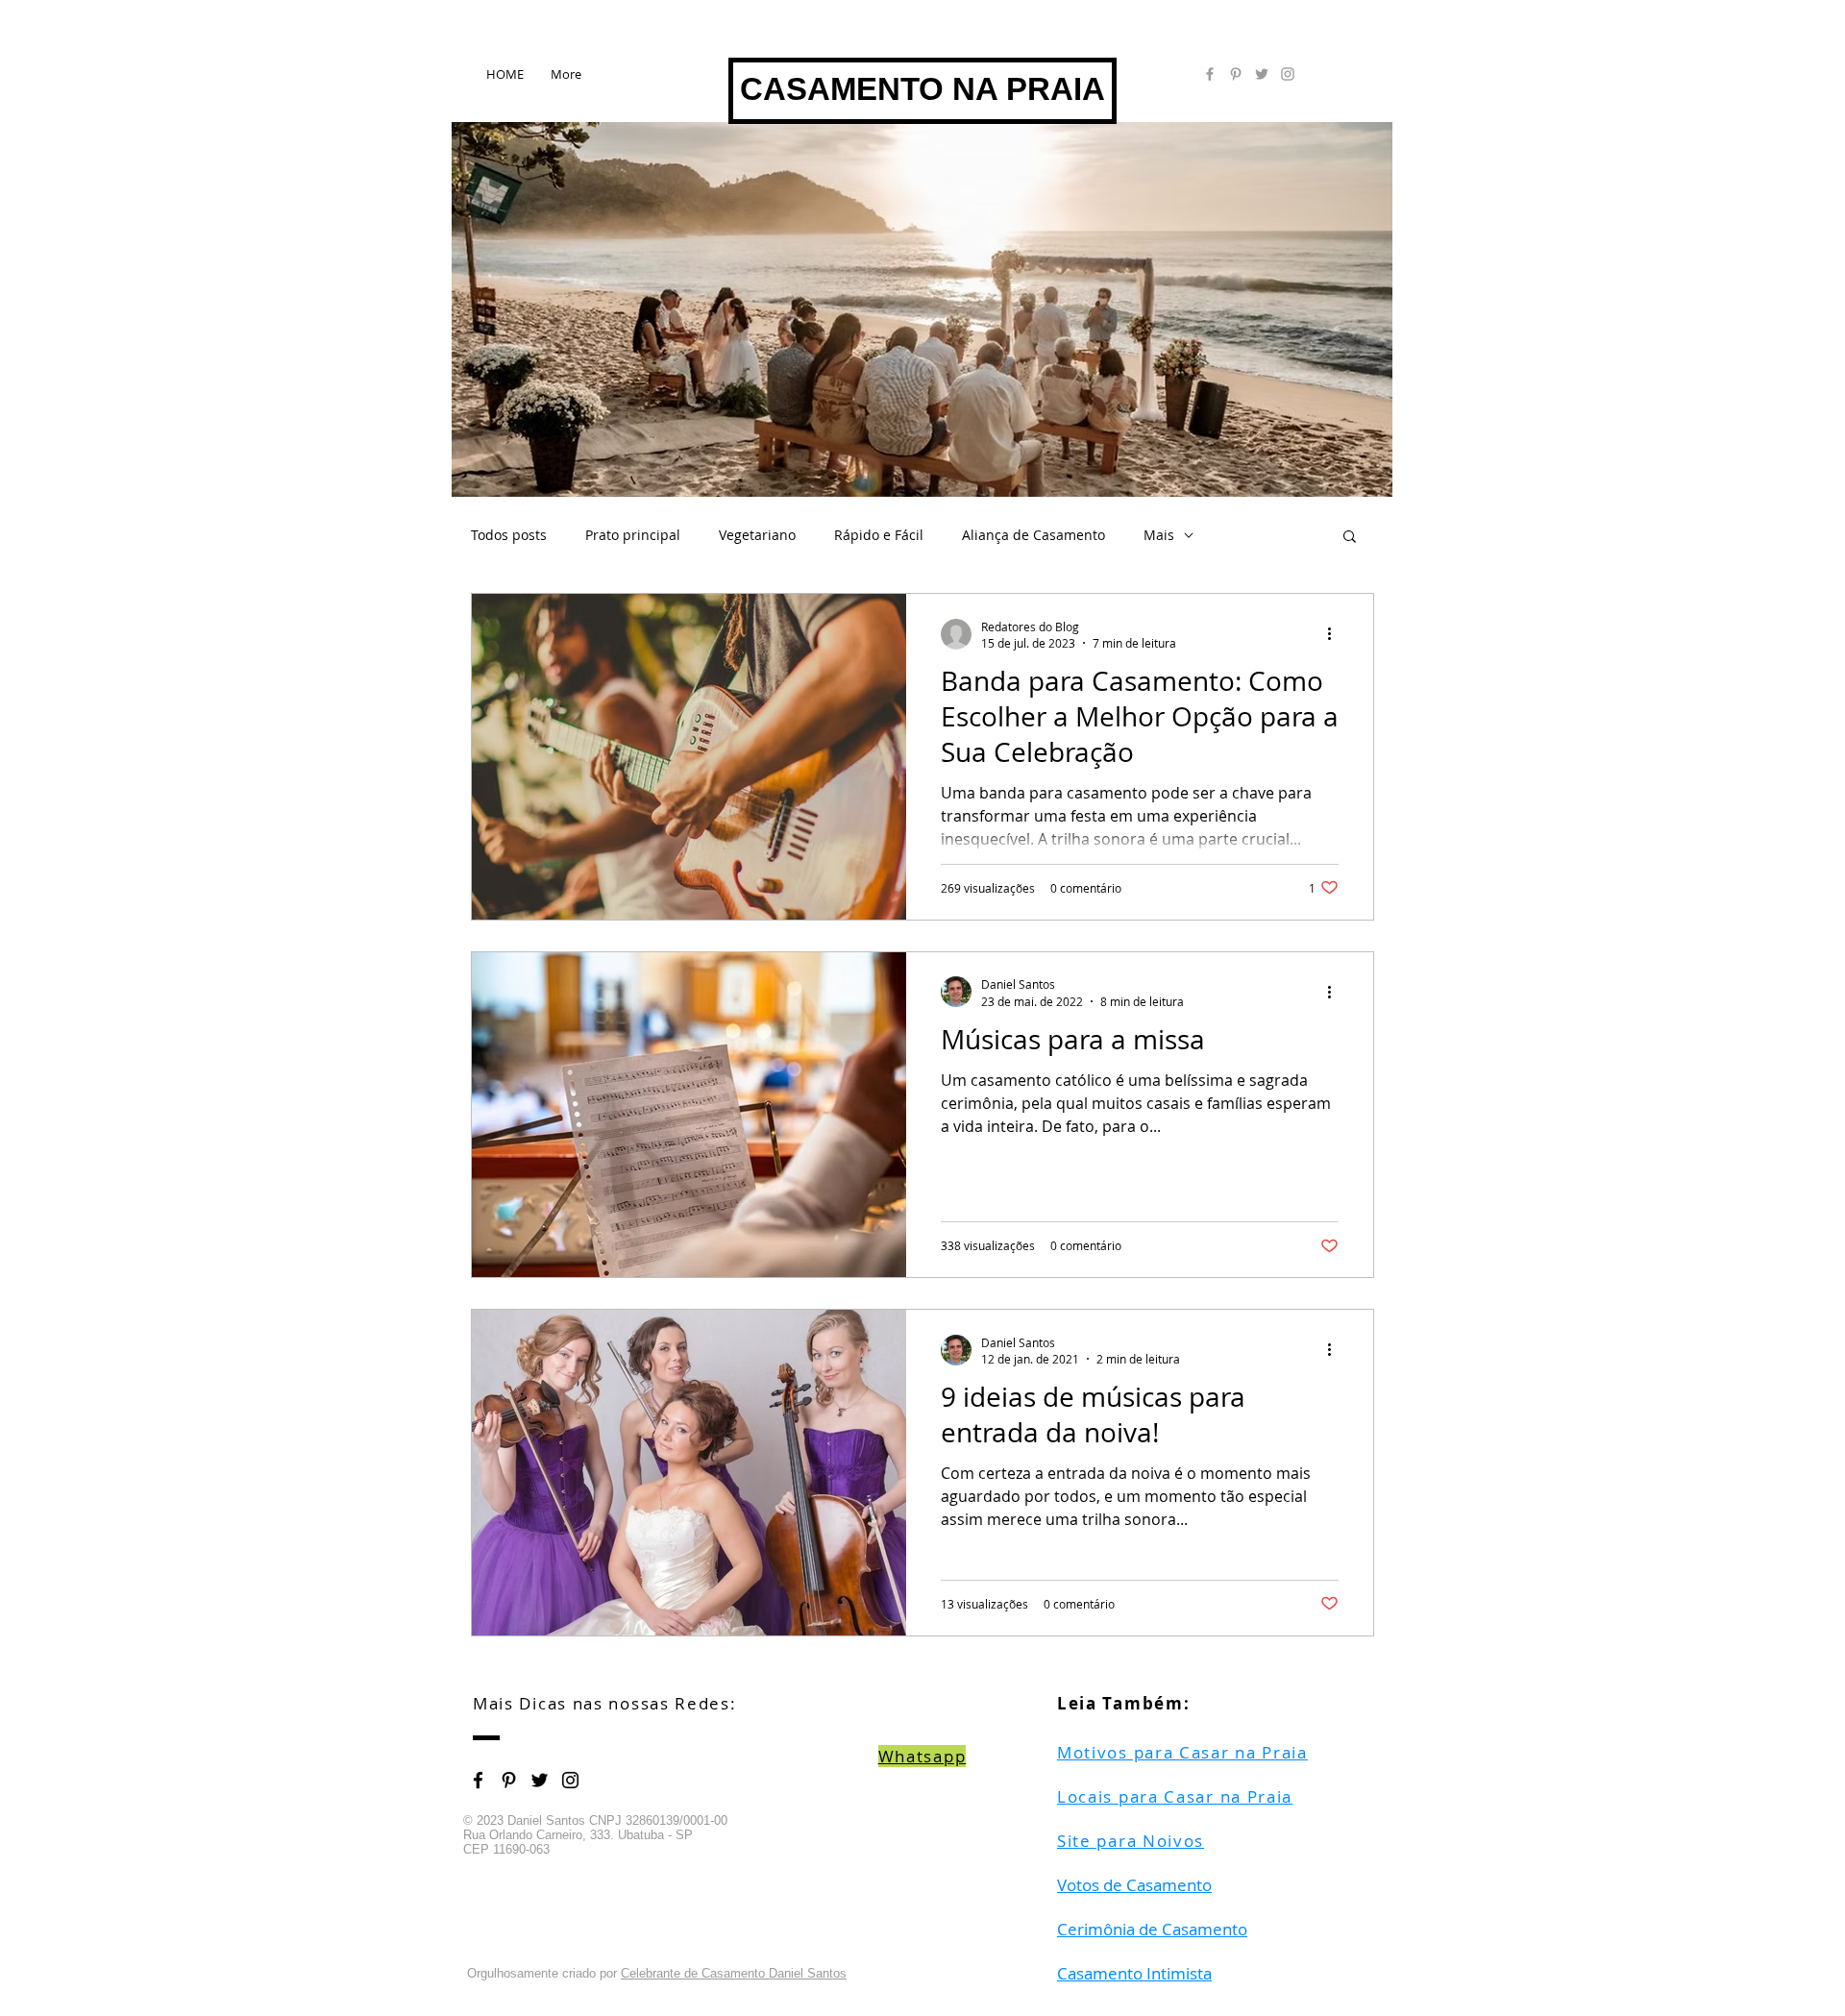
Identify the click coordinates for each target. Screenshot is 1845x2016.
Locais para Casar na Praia (1175, 1796)
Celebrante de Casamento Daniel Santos (734, 1973)
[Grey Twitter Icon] (1262, 74)
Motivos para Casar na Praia (1182, 1752)
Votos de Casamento (1134, 1885)
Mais (1159, 535)
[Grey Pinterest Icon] (1236, 74)
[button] (1350, 538)
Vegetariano (757, 535)
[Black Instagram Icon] (570, 1780)
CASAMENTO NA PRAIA (922, 89)
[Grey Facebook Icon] (1210, 74)
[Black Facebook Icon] (478, 1780)
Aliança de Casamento (1033, 535)
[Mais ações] (1336, 634)
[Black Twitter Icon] (540, 1780)
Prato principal (633, 535)
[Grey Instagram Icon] (1288, 74)
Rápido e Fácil (879, 535)
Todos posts (509, 535)
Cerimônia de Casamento (1152, 1929)
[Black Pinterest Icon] (509, 1780)
